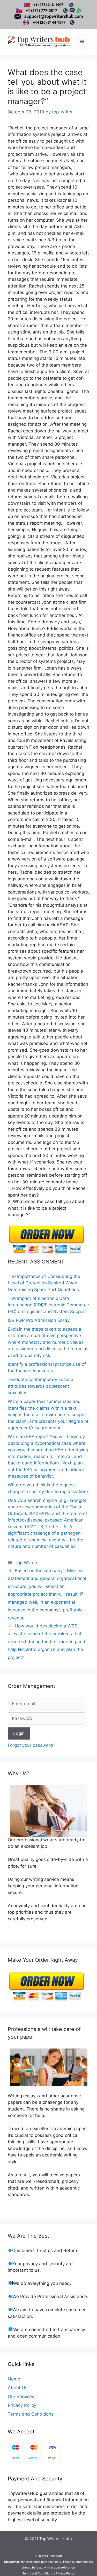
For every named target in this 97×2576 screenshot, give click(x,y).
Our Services (21, 2396)
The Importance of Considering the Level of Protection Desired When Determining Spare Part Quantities (44, 1283)
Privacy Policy (22, 2405)
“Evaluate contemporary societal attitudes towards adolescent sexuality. (41, 1386)
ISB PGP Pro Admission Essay (39, 1320)
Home (14, 2379)
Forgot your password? (32, 1745)
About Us (18, 2388)
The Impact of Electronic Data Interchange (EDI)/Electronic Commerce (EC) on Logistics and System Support (48, 1305)
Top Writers (27, 1563)
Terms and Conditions (31, 2414)
